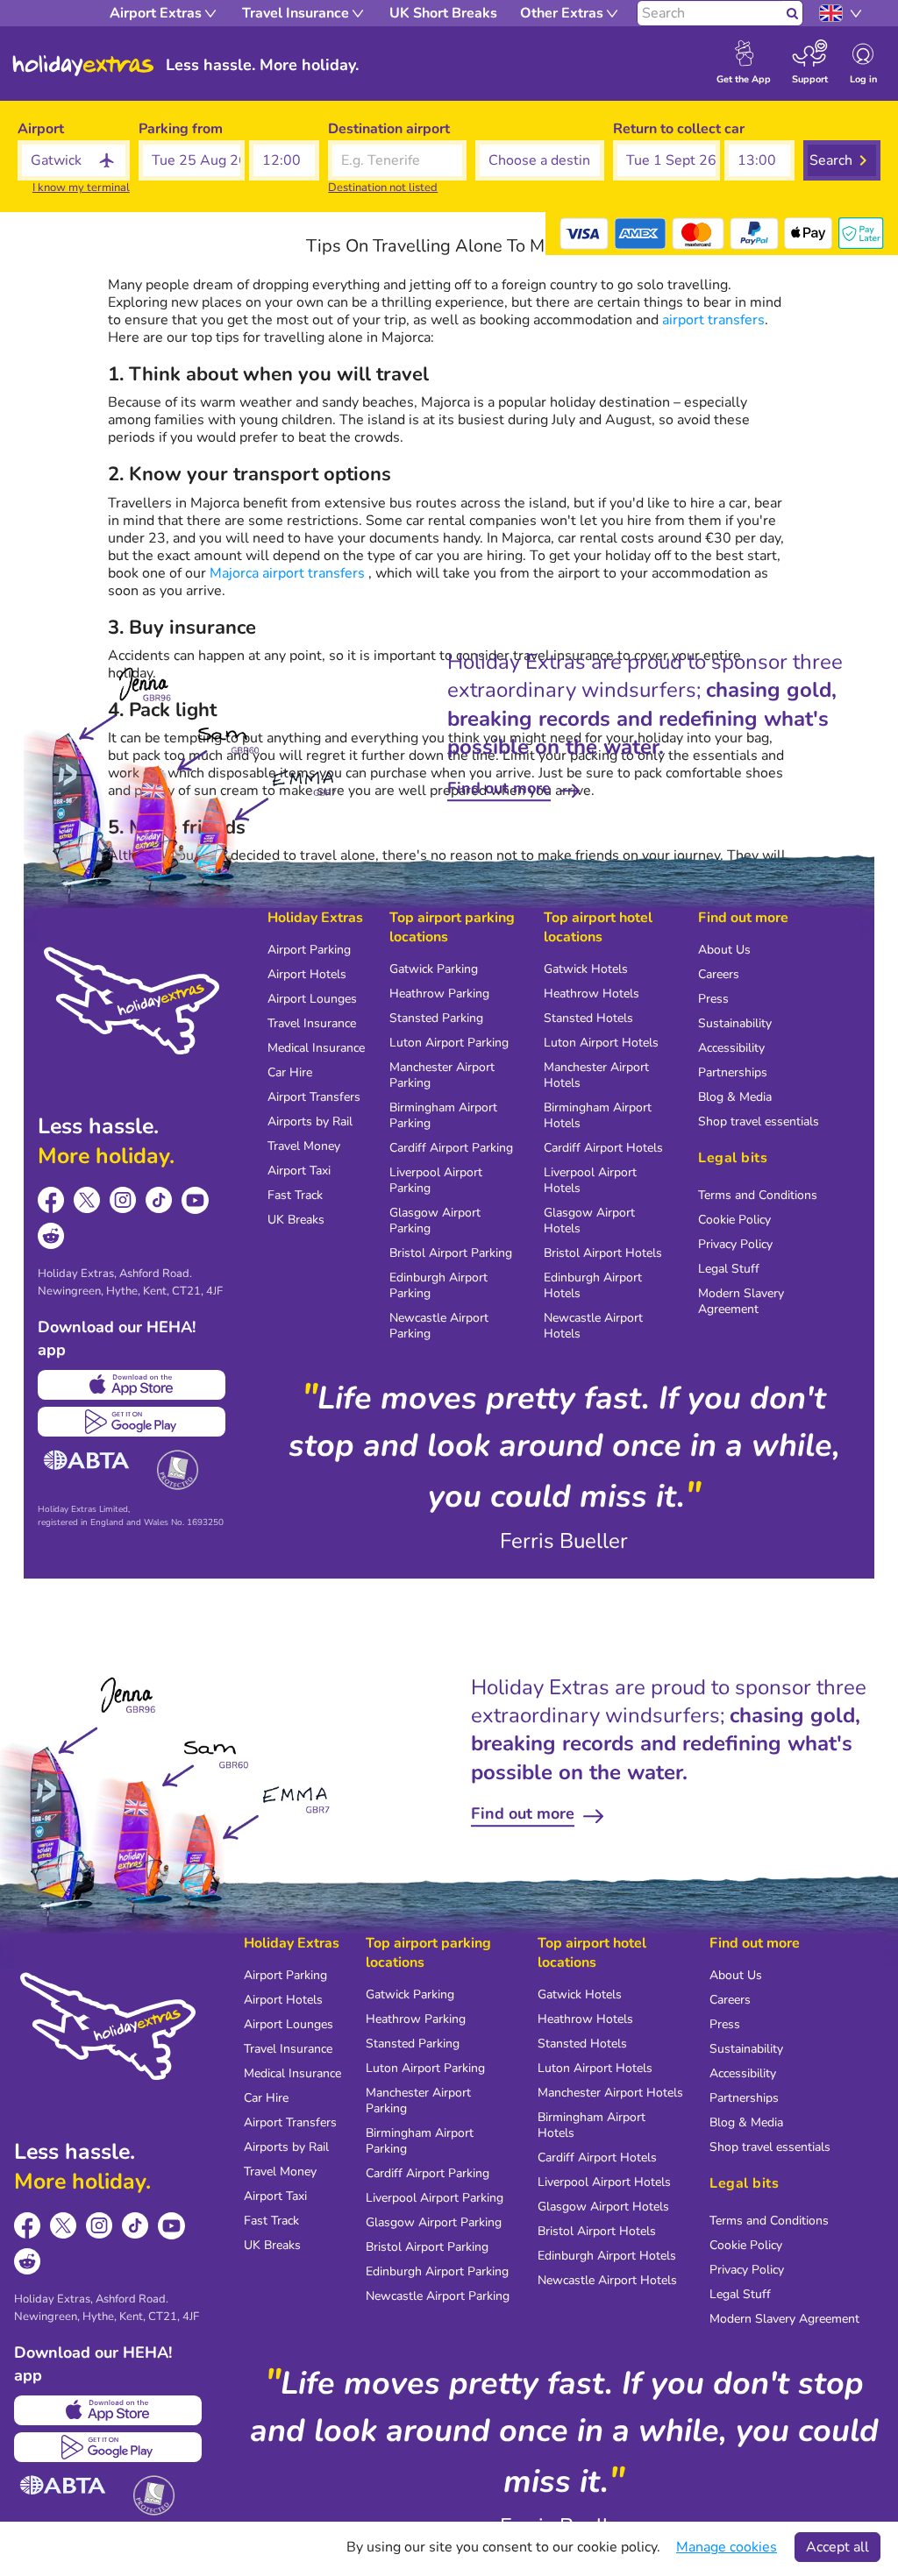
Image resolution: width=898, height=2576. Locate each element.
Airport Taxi (299, 1171)
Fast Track (295, 1195)
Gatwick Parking (434, 969)
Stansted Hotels (588, 1018)
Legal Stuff (729, 1269)
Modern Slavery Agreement (741, 1301)
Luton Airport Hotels (601, 1043)
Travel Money (304, 1146)
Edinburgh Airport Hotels (593, 1285)
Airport (41, 129)
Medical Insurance (316, 1048)
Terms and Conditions (758, 1195)
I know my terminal (81, 188)
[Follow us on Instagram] (123, 1200)
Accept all (837, 2547)
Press (713, 999)
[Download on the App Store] (132, 1385)
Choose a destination (540, 129)
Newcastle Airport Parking (439, 1326)
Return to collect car (679, 129)
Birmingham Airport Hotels (598, 1115)
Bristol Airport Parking (451, 1253)
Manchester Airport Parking (442, 1075)
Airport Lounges (312, 999)
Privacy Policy (735, 1244)
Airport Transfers (314, 1097)
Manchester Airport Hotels (596, 1075)
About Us (724, 950)
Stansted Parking (436, 1018)
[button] (192, 160)
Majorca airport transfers (287, 573)
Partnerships (733, 1072)
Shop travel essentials (759, 1121)
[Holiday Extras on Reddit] (51, 1236)
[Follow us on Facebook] (51, 1200)
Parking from (181, 129)
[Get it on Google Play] (132, 1422)
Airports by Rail (310, 1121)
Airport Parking (309, 950)
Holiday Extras (83, 66)
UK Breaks (296, 1220)
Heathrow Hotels (592, 993)
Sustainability (735, 1023)
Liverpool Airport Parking (436, 1180)
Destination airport (389, 129)
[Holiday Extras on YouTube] (195, 1200)
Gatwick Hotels (586, 969)
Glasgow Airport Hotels (589, 1221)
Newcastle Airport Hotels (593, 1326)
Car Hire (290, 1072)
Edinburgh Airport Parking (438, 1285)
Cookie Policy (734, 1220)
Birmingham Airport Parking (443, 1115)
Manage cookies (727, 2547)
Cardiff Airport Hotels (603, 1148)
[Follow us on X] (87, 1200)
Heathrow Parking (439, 993)
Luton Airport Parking (449, 1043)
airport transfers (713, 320)
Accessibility (731, 1048)
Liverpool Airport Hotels (590, 1180)
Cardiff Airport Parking (451, 1148)
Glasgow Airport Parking (435, 1221)
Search (831, 160)
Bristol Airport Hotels (603, 1253)
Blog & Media (735, 1097)
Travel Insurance (312, 1023)
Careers (719, 974)
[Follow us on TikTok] (159, 1200)
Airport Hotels (307, 974)
